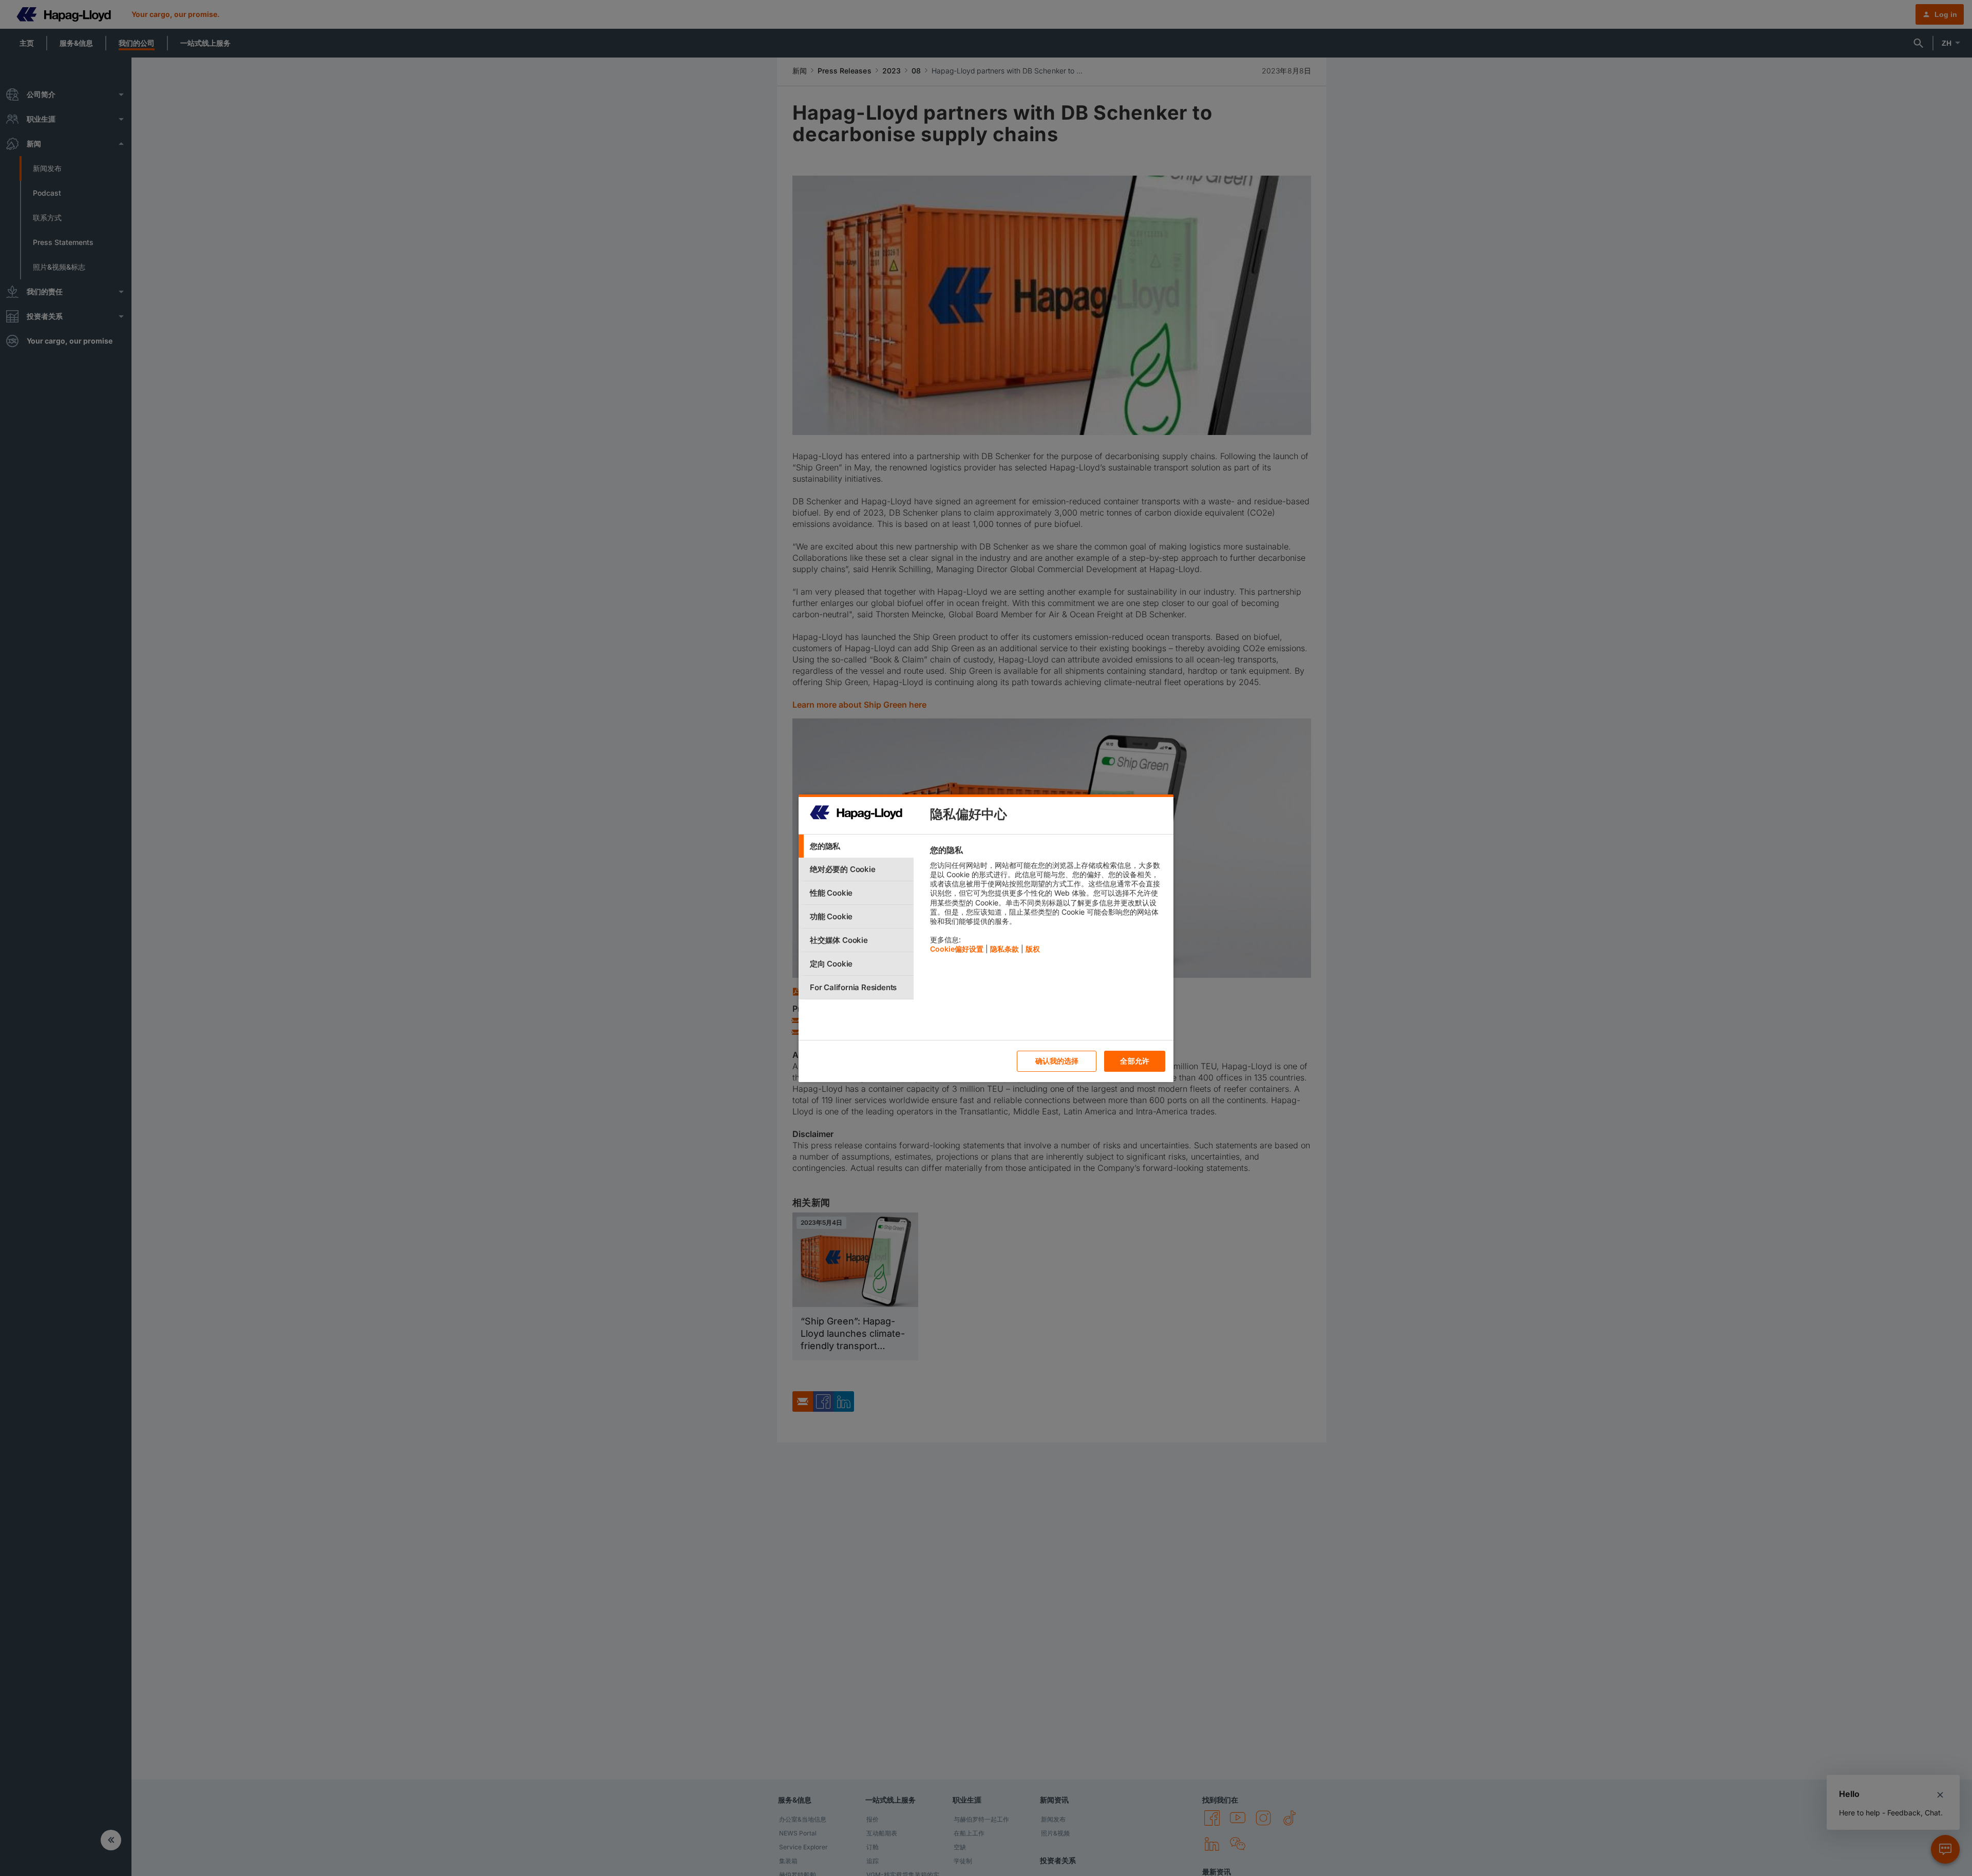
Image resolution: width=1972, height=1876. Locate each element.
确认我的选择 (1057, 1061)
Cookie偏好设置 (957, 949)
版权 (1033, 949)
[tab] (856, 846)
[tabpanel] (1047, 902)
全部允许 (1135, 1061)
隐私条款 (1004, 949)
